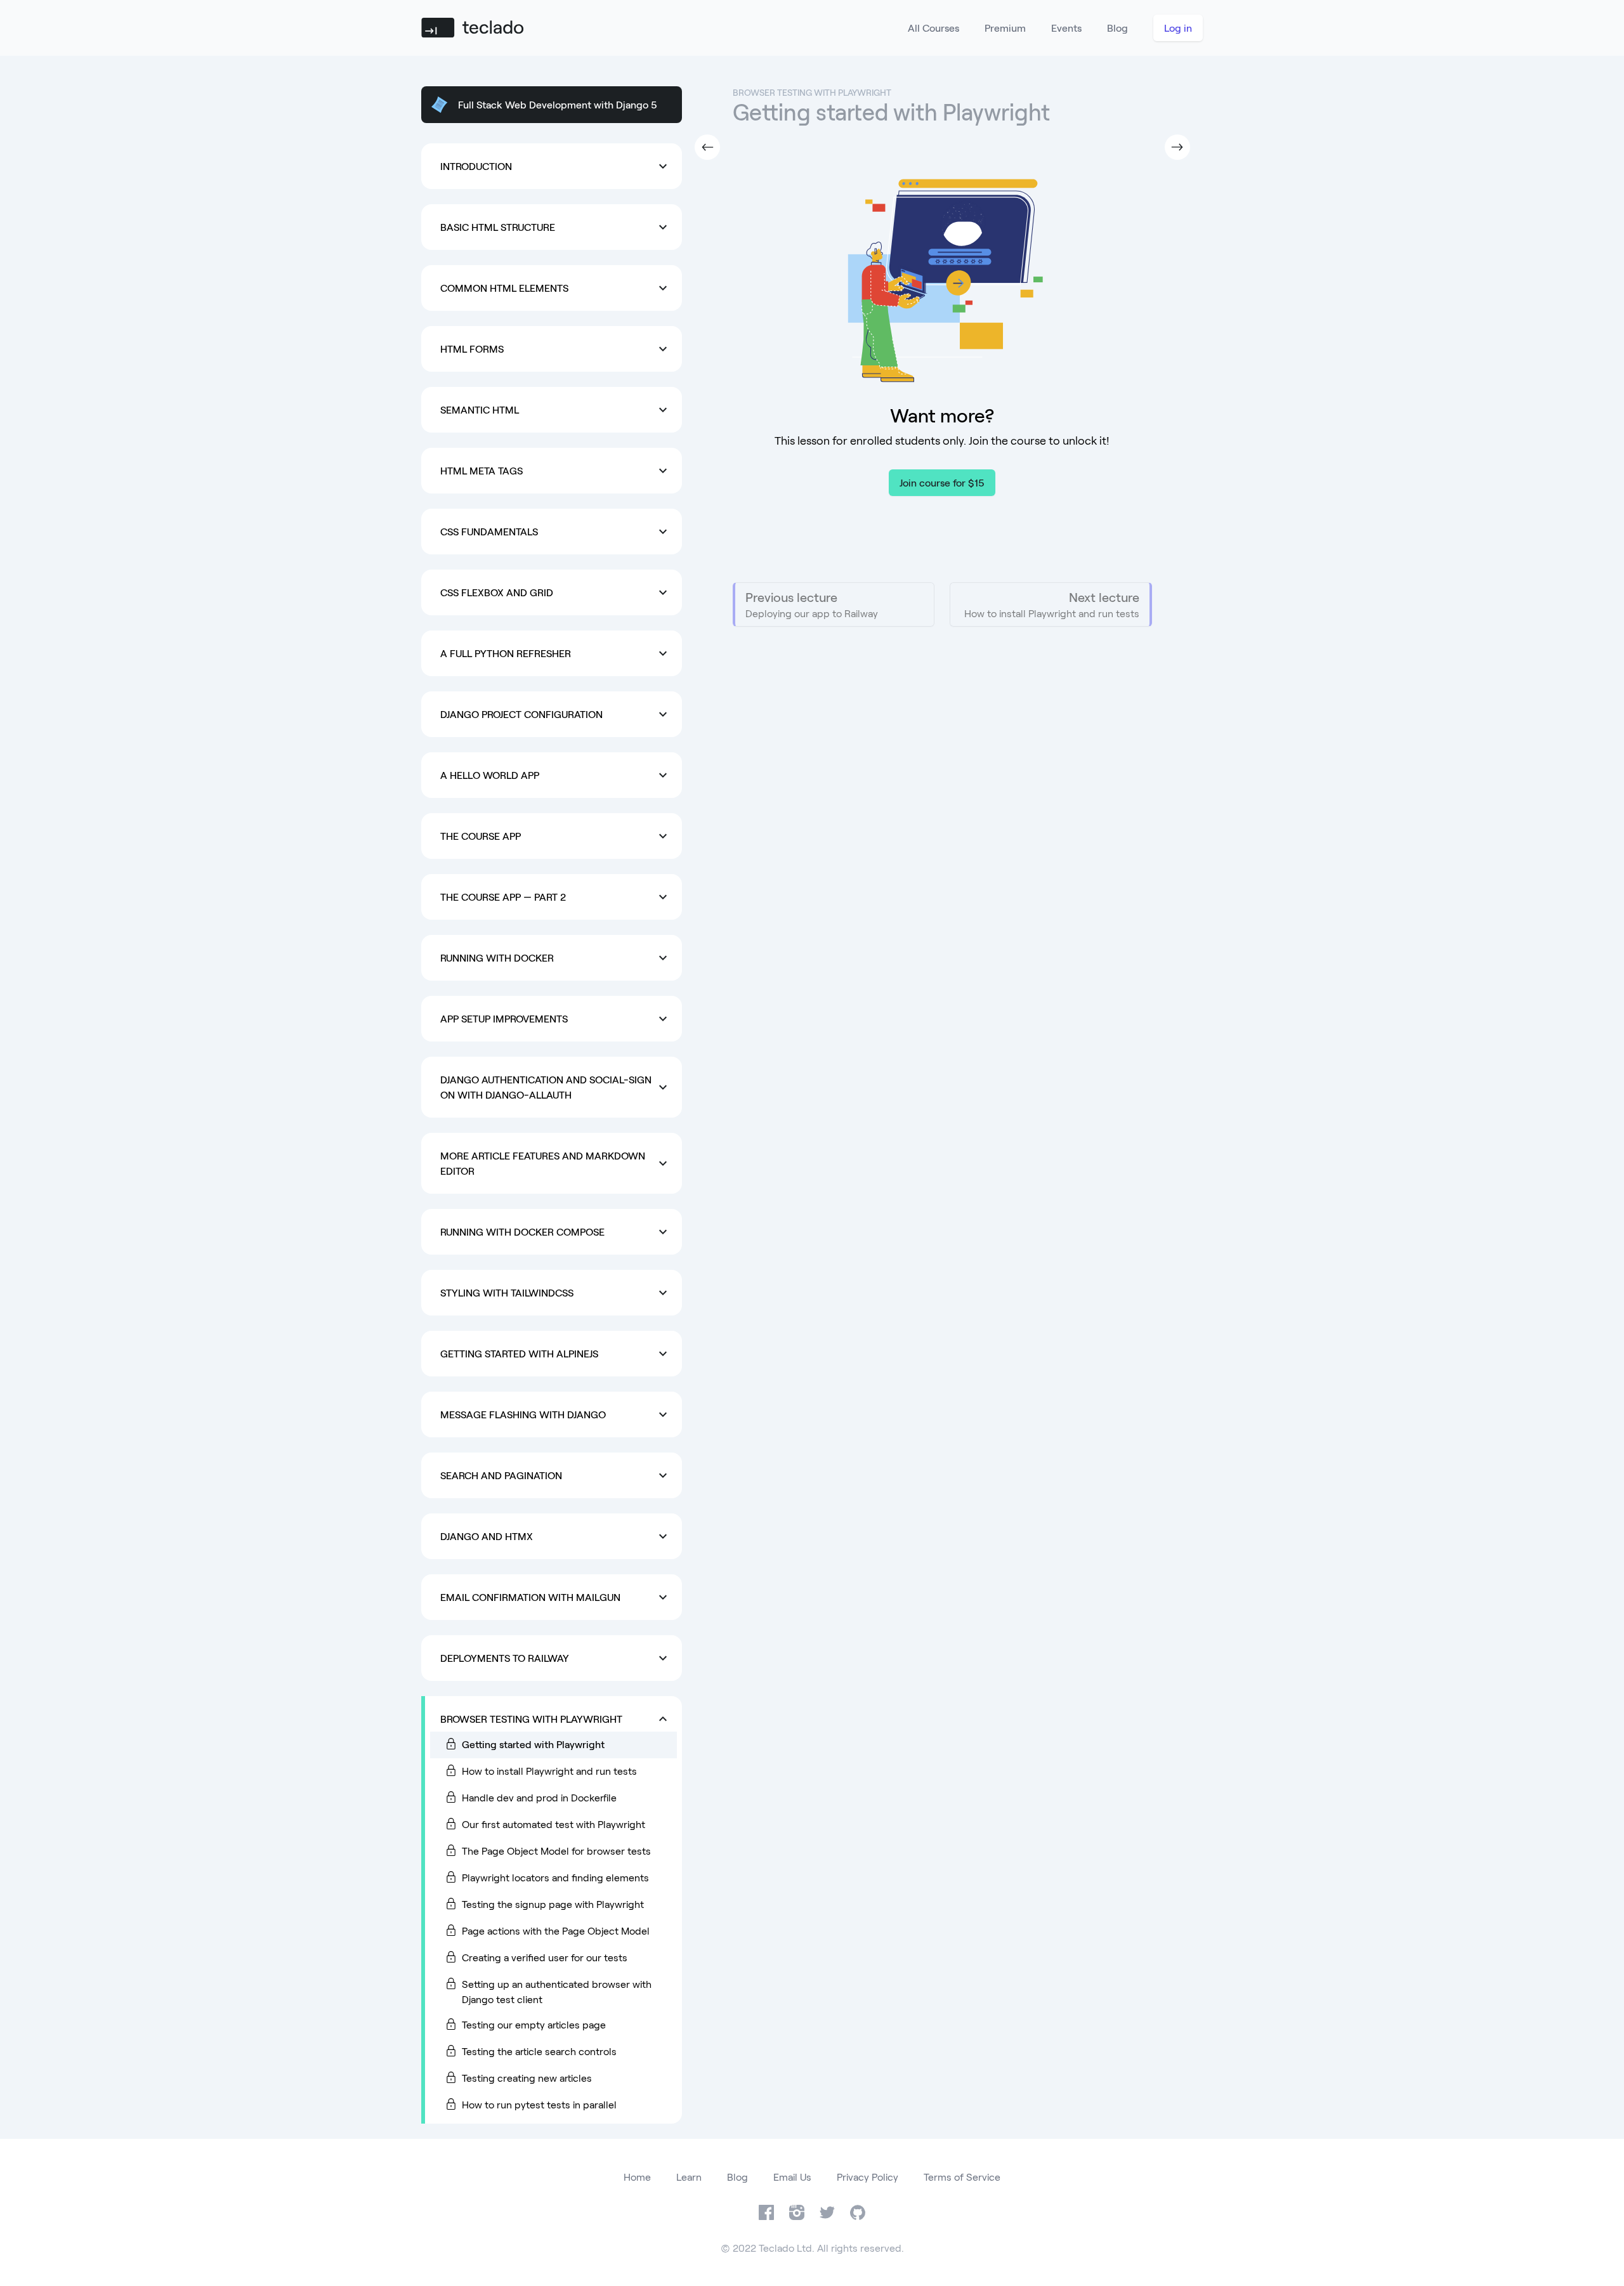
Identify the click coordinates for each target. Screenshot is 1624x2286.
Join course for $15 (942, 482)
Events (1066, 28)
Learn (689, 2177)
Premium (1005, 28)
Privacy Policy (868, 2177)
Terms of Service (962, 2177)
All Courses (933, 28)
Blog (1117, 28)
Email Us (792, 2177)
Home (637, 2177)
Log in (1178, 28)
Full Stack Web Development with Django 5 (558, 104)
